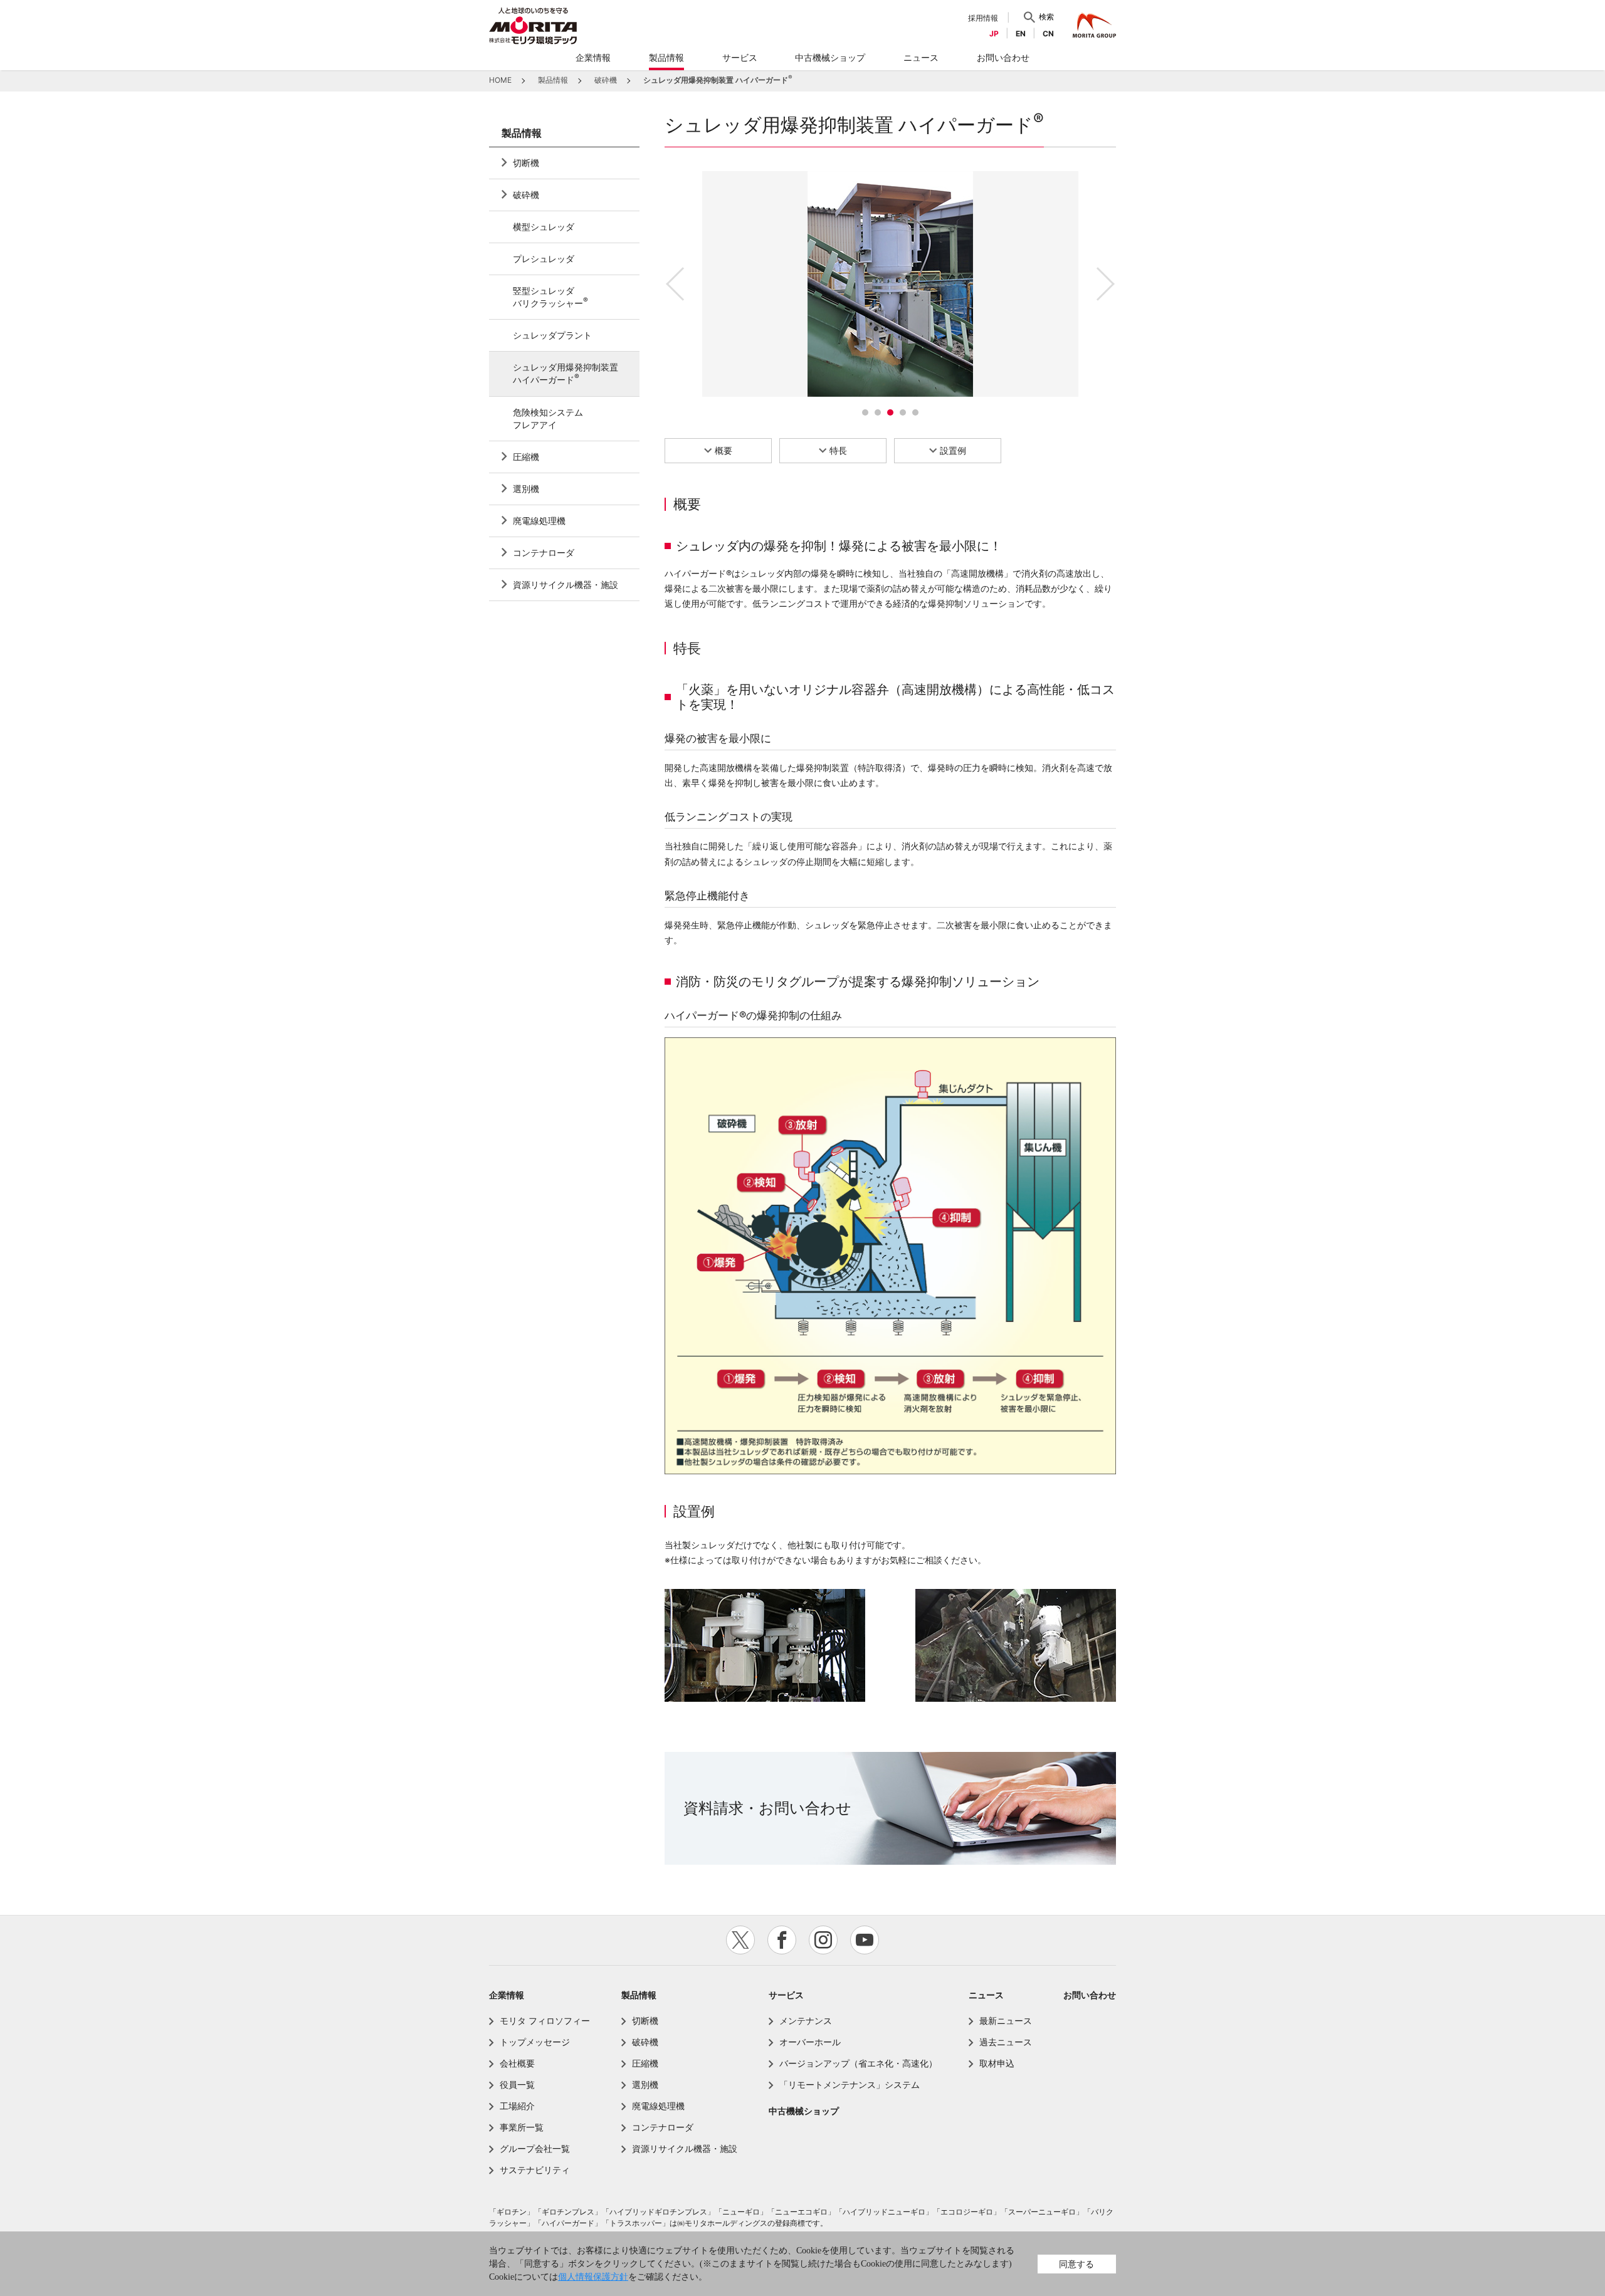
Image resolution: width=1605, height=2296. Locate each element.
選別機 (526, 489)
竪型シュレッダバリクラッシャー (550, 297)
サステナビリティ (535, 2170)
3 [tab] (890, 412)
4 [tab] (903, 412)
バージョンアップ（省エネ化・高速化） (858, 2063)
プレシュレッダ (544, 259)
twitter (740, 1940)
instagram (823, 1940)
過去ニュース (1006, 2042)
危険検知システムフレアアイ (548, 418)
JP (994, 34)
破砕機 (526, 195)
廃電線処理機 (539, 521)
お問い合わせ (1090, 1995)
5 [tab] (915, 412)
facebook (782, 1940)
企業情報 (507, 1995)
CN (1048, 34)
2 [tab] (878, 412)
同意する (1076, 2264)
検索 (1046, 17)
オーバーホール (810, 2042)
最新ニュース (1006, 2021)
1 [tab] (865, 412)
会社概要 (517, 2063)
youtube (865, 1940)
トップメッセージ (535, 2042)
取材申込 (997, 2063)
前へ (677, 284)
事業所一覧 (522, 2127)
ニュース (986, 1995)
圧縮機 (526, 457)
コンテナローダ (544, 553)
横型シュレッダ (544, 227)
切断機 (526, 163)
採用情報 (983, 18)
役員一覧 (517, 2084)
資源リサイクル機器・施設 (566, 584)
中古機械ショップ (804, 2111)
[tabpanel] (890, 284)
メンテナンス (806, 2021)
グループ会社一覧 (535, 2148)
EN (1021, 34)
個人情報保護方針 (593, 2277)
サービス (786, 1995)
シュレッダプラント (552, 335)
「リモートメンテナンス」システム (850, 2084)
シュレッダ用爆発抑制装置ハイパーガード (566, 373)
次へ (1103, 284)
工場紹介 (517, 2106)
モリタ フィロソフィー (545, 2021)
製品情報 (522, 133)
